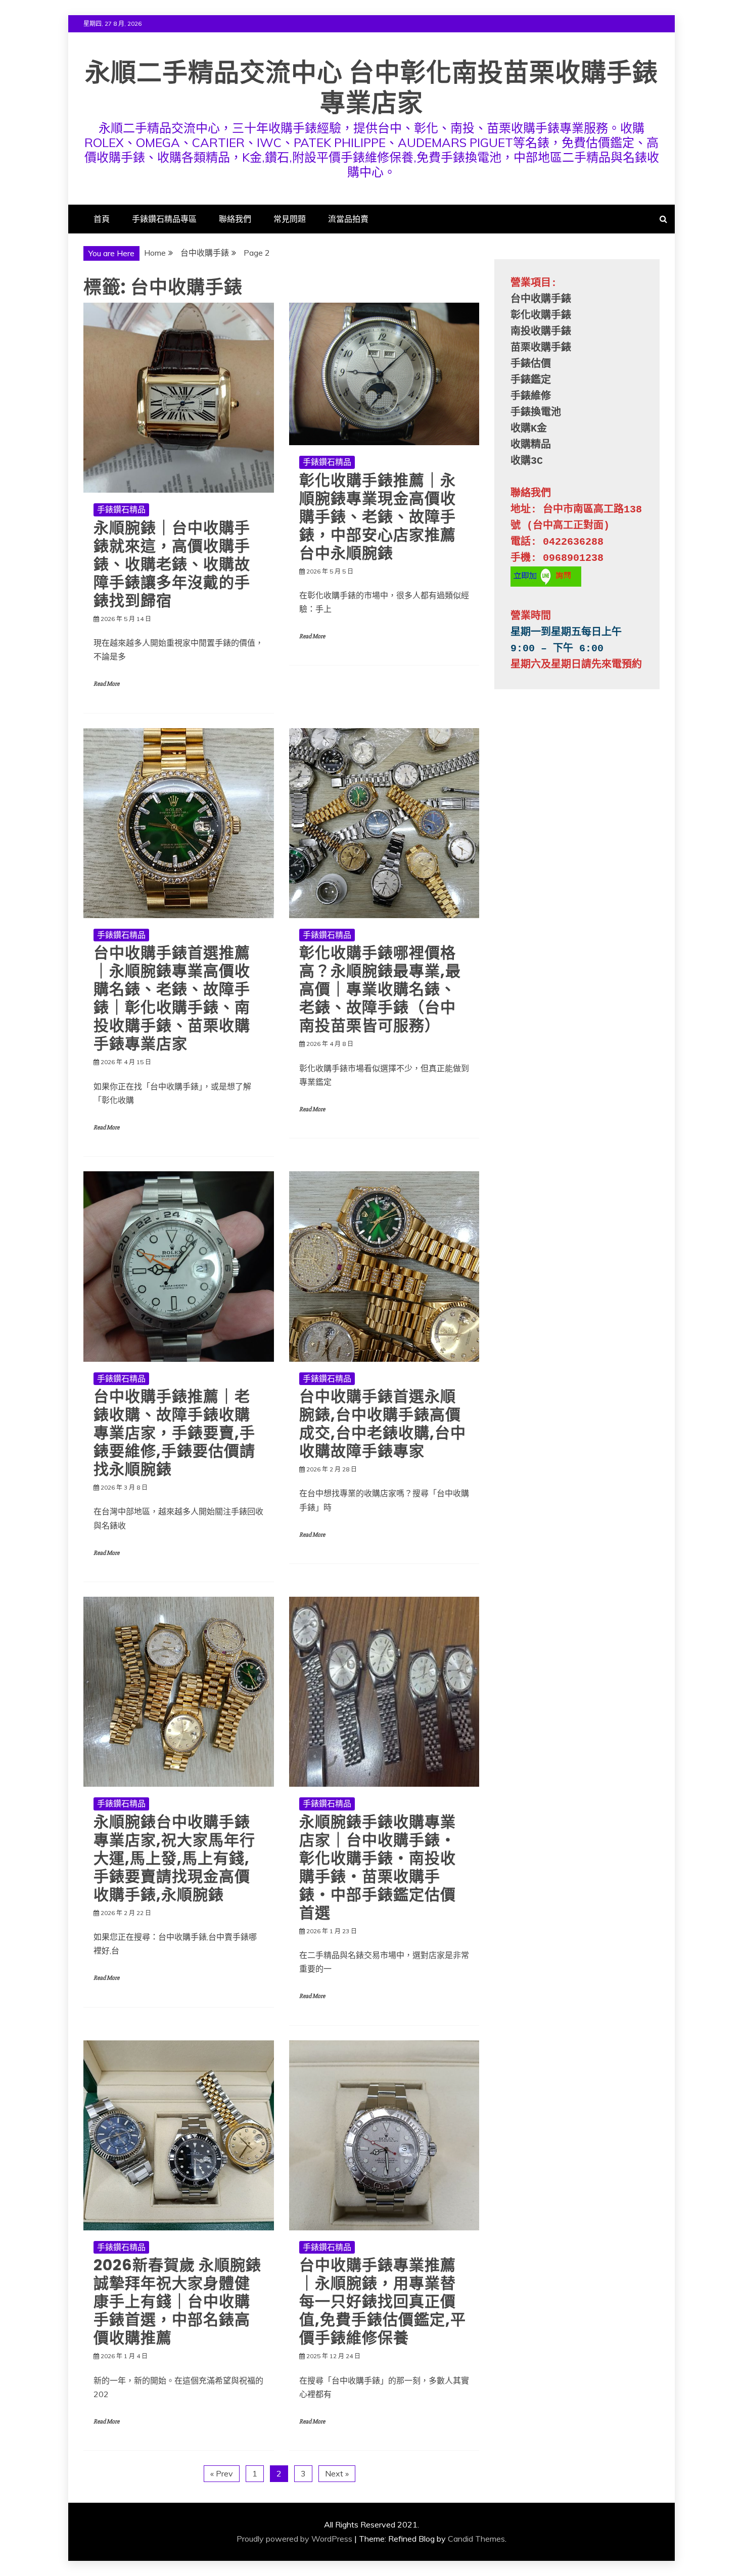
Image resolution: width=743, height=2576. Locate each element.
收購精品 (531, 445)
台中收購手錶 (541, 299)
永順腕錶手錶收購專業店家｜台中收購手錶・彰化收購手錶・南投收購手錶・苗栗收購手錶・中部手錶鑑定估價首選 (378, 1867)
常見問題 (290, 219)
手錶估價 (531, 364)
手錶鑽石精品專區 (164, 219)
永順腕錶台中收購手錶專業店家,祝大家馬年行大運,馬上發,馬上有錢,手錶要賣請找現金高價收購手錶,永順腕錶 (174, 1858)
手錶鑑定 (531, 380)
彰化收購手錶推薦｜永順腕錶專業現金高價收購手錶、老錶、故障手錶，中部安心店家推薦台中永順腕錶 (378, 517)
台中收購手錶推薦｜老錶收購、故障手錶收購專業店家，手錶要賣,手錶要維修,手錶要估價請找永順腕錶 (174, 1433)
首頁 (102, 219)
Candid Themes (476, 2539)
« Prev (222, 2473)
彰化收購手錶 (541, 316)
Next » (337, 2473)
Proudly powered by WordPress (294, 2539)
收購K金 (529, 429)
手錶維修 (531, 396)
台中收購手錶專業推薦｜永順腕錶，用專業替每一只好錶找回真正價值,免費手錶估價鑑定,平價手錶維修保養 (383, 2301)
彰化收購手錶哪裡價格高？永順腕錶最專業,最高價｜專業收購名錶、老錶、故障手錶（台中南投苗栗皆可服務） (380, 989)
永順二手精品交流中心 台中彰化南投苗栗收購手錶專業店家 (371, 88)
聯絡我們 (235, 219)
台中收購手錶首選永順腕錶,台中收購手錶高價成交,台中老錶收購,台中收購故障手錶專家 (383, 1424)
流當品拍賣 (348, 219)
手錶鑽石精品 (121, 509)
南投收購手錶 (541, 332)
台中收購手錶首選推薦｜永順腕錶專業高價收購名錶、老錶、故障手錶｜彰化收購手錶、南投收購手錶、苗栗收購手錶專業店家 (172, 998)
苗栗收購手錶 (541, 348)
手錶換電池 (536, 413)
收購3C (527, 461)
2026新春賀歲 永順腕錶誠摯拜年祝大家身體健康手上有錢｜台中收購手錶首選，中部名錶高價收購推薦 (177, 2301)
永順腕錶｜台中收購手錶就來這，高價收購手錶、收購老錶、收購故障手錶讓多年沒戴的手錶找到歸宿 (172, 564)
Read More (106, 684)
